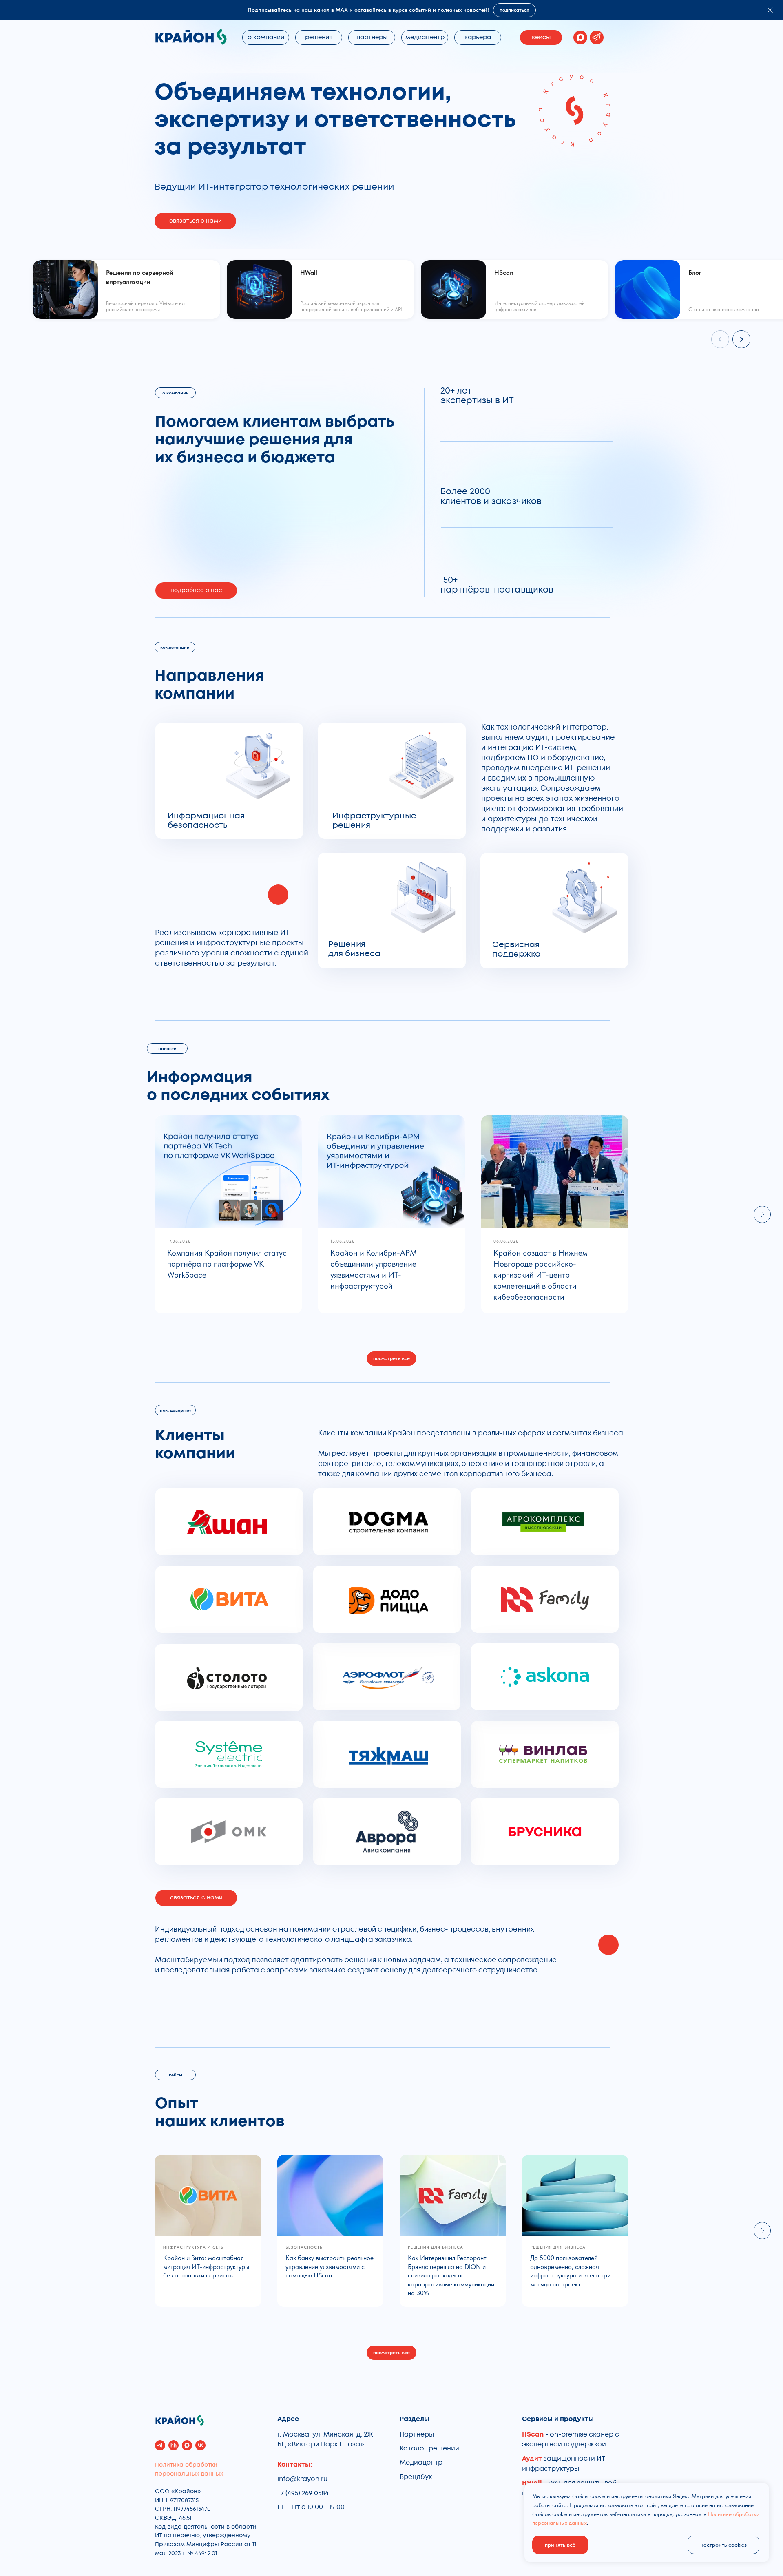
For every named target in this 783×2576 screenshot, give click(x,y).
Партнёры (417, 2434)
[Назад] (720, 339)
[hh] (174, 2445)
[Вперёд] (741, 339)
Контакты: (295, 2465)
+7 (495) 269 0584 (303, 2493)
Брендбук (416, 2477)
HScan (533, 2434)
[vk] (200, 2445)
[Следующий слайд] (762, 1214)
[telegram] (160, 2445)
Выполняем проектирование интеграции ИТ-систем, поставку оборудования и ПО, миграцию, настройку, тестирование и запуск (389, 817)
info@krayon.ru (302, 2479)
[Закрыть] (770, 10)
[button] (195, 221)
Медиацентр (421, 2463)
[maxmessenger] (187, 2445)
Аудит (533, 2459)
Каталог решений (429, 2448)
